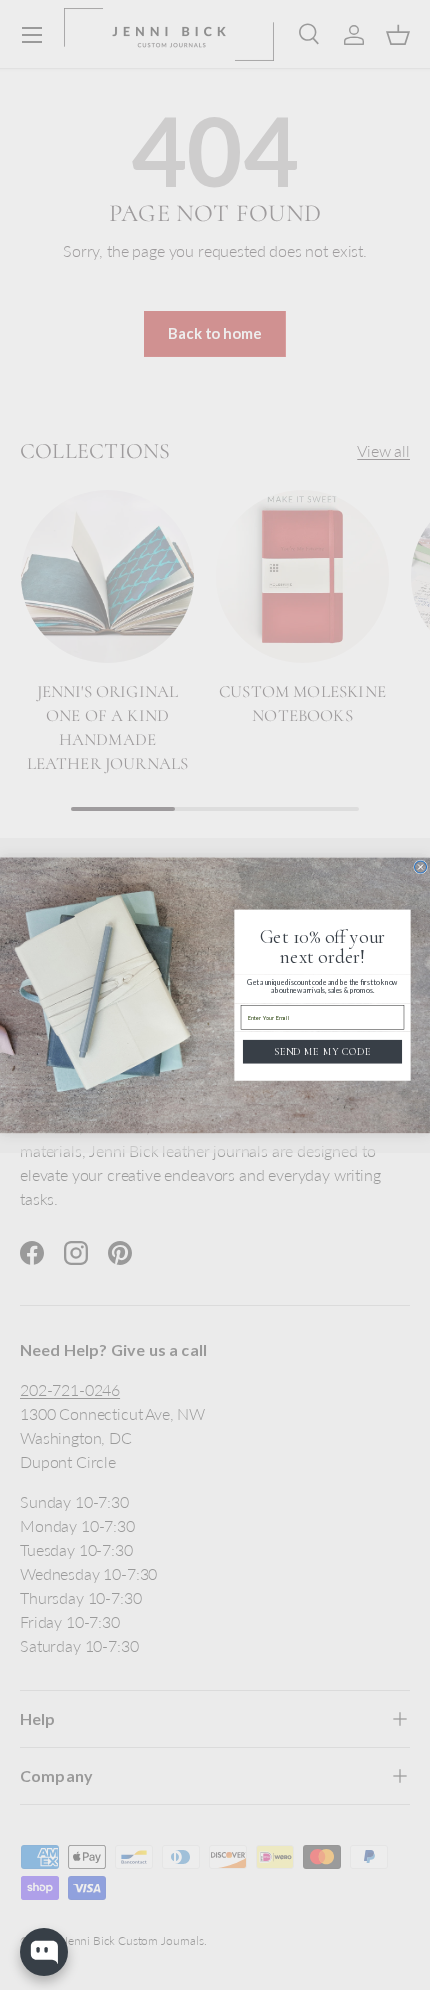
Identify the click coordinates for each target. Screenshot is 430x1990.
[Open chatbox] (44, 1952)
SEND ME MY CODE (322, 1051)
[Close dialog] (421, 867)
